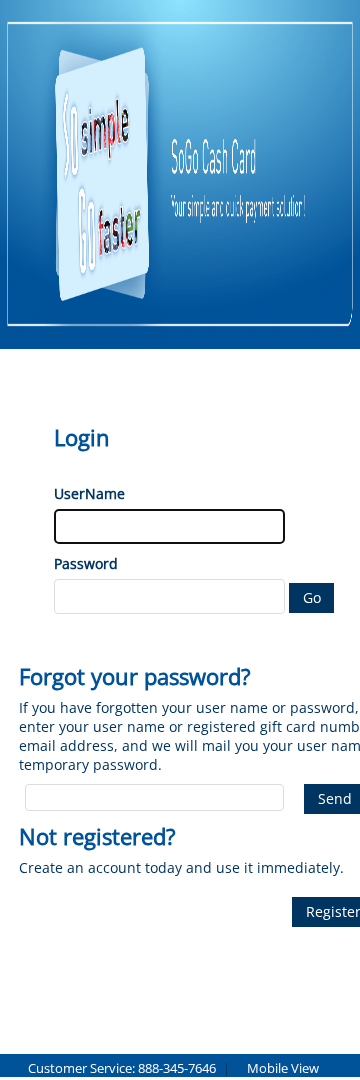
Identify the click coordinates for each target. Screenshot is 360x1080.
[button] (311, 598)
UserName (89, 493)
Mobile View (283, 1068)
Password (86, 563)
